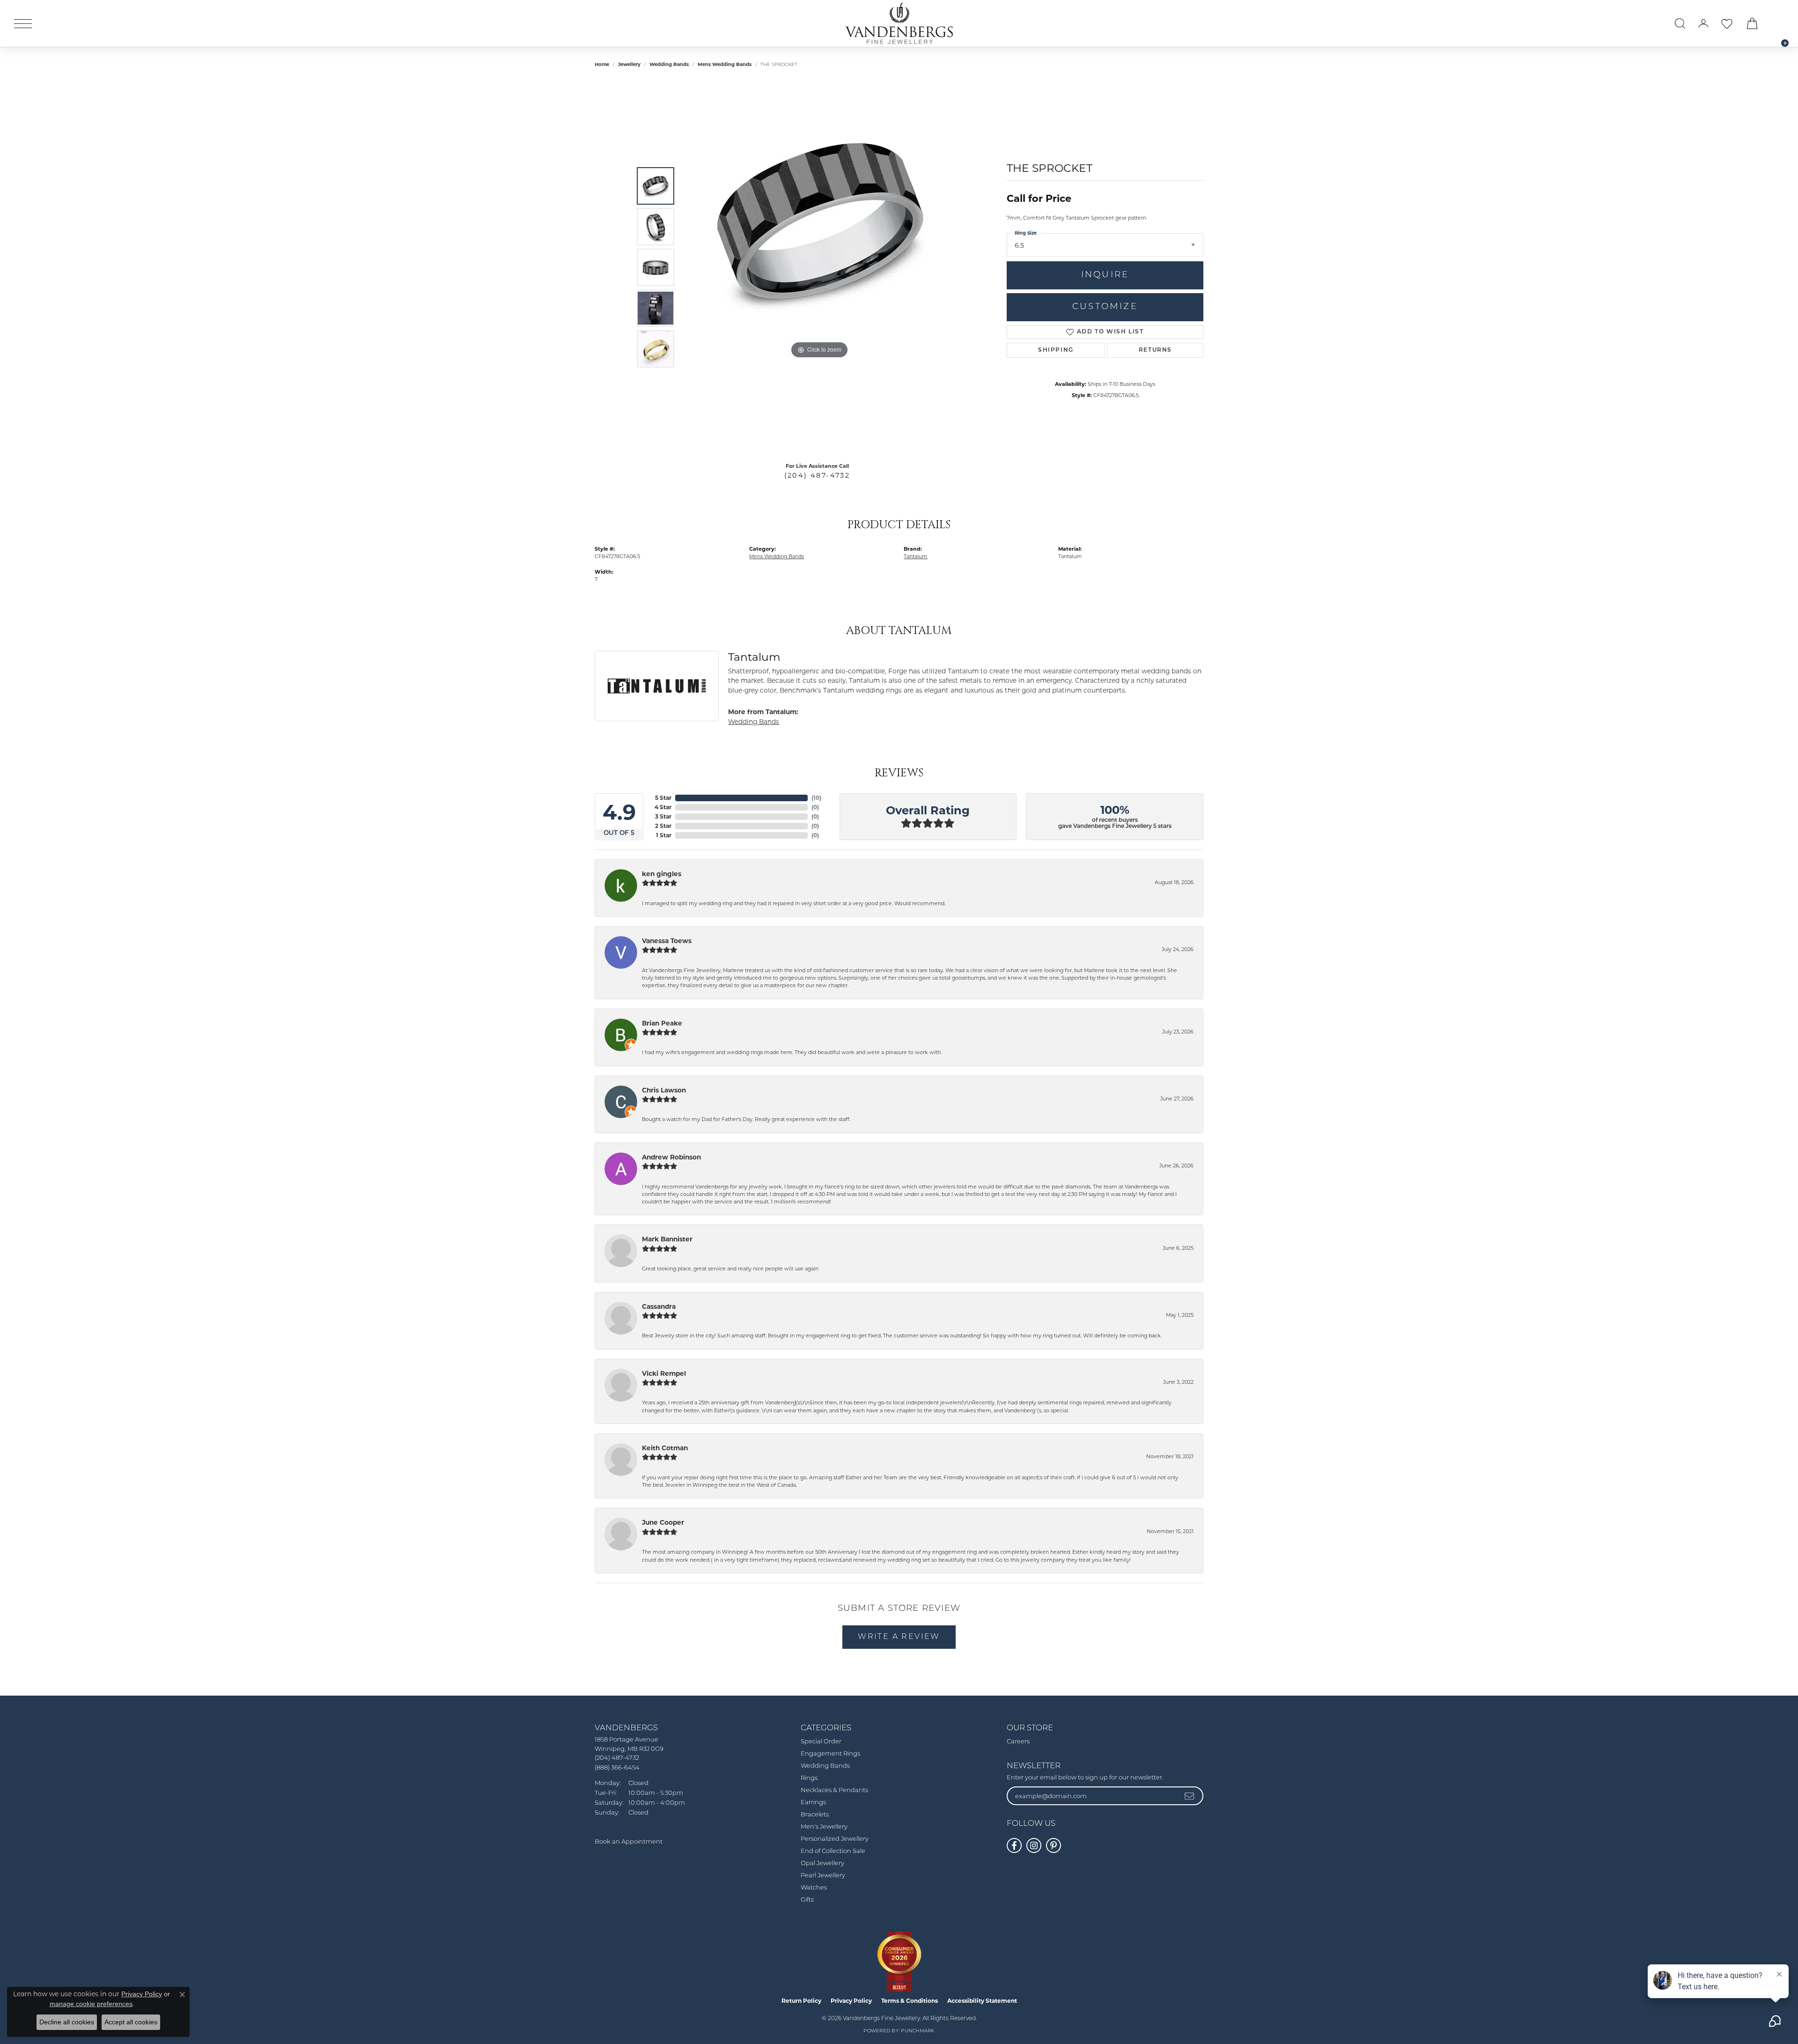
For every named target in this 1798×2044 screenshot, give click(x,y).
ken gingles (662, 874)
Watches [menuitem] (814, 1888)
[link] (1780, 23)
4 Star (663, 807)
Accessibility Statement (982, 2001)
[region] (819, 267)
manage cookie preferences (91, 2004)
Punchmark (917, 2031)
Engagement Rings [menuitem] (830, 1754)
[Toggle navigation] (23, 24)
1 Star (664, 835)
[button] (1680, 23)
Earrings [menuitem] (813, 1803)
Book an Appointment (629, 1842)
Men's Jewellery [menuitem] (824, 1827)
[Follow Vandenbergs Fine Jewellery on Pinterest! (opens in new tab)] (1054, 1845)
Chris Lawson (664, 1090)
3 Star (663, 816)
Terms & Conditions (910, 2001)
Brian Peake (662, 1023)
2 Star (663, 826)
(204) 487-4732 (817, 475)
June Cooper (663, 1522)
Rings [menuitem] (809, 1778)
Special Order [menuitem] (821, 1742)
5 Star (663, 798)
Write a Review (899, 1637)
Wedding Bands (669, 64)
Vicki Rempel (664, 1373)
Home (602, 64)
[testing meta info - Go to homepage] (899, 23)
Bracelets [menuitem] (815, 1815)
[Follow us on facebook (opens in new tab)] (1014, 1845)
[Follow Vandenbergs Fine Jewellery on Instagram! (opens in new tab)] (1034, 1845)
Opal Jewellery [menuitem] (822, 1863)
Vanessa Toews (667, 941)
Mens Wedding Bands (725, 64)
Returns (1155, 350)
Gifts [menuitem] (807, 1900)
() (816, 798)
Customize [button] (1105, 307)
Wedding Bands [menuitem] (825, 1766)
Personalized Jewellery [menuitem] (835, 1839)
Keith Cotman (665, 1448)
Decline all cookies (67, 2022)
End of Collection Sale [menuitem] (833, 1851)
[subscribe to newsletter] (1190, 1796)
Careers (1018, 1742)
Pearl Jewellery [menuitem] (823, 1876)
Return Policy (801, 2001)
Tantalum (916, 556)
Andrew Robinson (671, 1157)
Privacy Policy (851, 2001)
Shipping (1056, 350)
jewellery (629, 64)
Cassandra (659, 1306)
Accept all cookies (131, 2022)
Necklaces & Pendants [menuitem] (834, 1790)
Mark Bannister (667, 1239)
